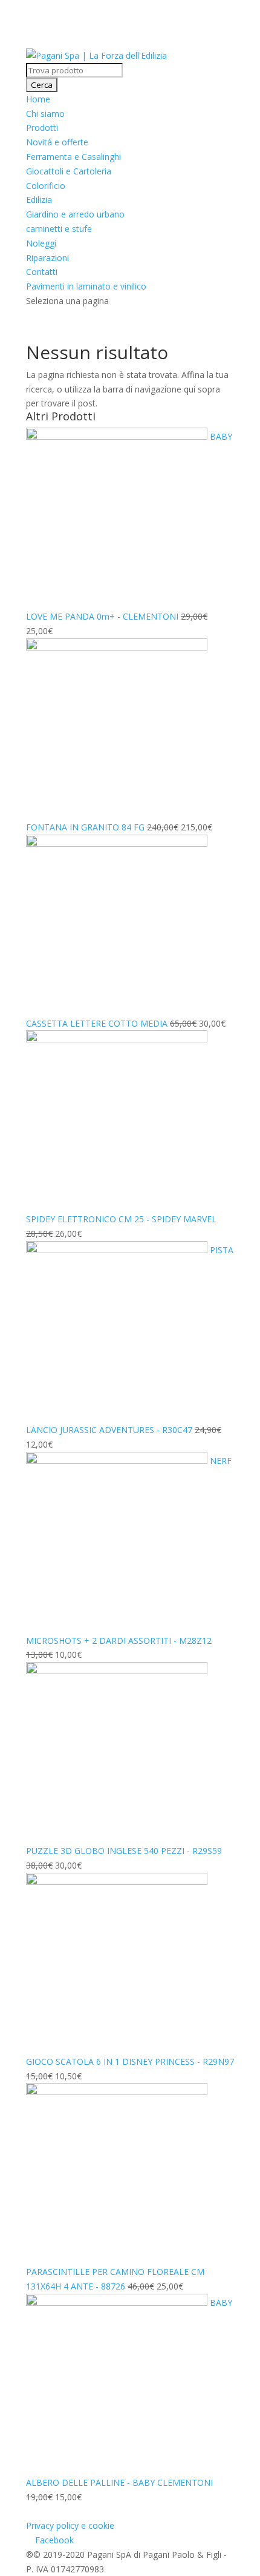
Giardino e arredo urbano (75, 214)
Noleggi (41, 243)
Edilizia (39, 200)
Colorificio (46, 186)
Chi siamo (45, 114)
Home (38, 99)
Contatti (42, 272)
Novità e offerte (57, 142)
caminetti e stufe (59, 229)
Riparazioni (47, 258)
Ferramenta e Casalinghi (73, 157)
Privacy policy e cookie (70, 2525)
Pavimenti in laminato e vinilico (86, 286)
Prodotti (42, 127)
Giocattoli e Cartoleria (69, 171)
